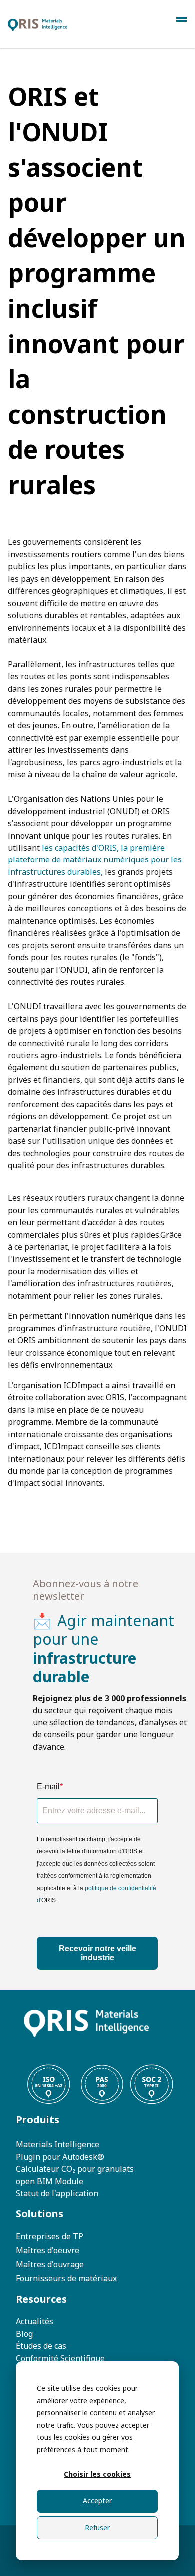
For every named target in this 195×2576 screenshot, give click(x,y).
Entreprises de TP (50, 2236)
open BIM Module (50, 2181)
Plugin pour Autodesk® (60, 2157)
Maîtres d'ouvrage (50, 2264)
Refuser (97, 2527)
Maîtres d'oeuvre (48, 2250)
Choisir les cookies (97, 2474)
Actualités (35, 2321)
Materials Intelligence (58, 2144)
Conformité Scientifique (60, 2358)
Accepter (97, 2500)
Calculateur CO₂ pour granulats (75, 2169)
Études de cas (41, 2346)
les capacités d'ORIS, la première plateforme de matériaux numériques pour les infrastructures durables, (95, 860)
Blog (24, 2334)
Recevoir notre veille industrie (98, 1953)
